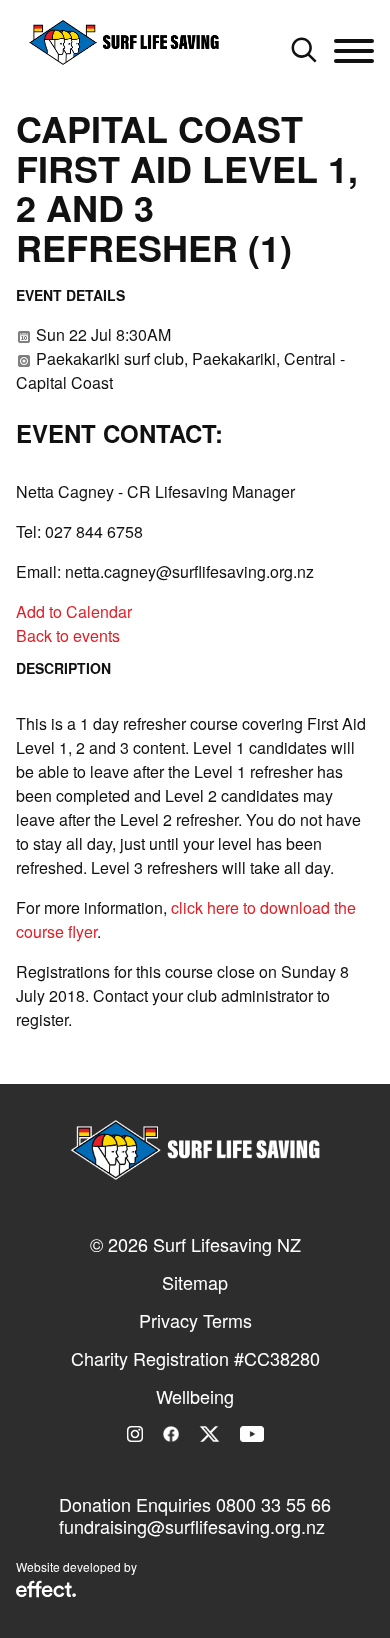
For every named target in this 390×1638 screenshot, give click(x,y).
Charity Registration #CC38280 (195, 1358)
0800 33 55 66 (273, 1504)
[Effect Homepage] (46, 1591)
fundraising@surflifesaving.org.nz (192, 1526)
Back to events (68, 635)
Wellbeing (195, 1396)
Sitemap (195, 1282)
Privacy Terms (195, 1320)
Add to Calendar (74, 611)
